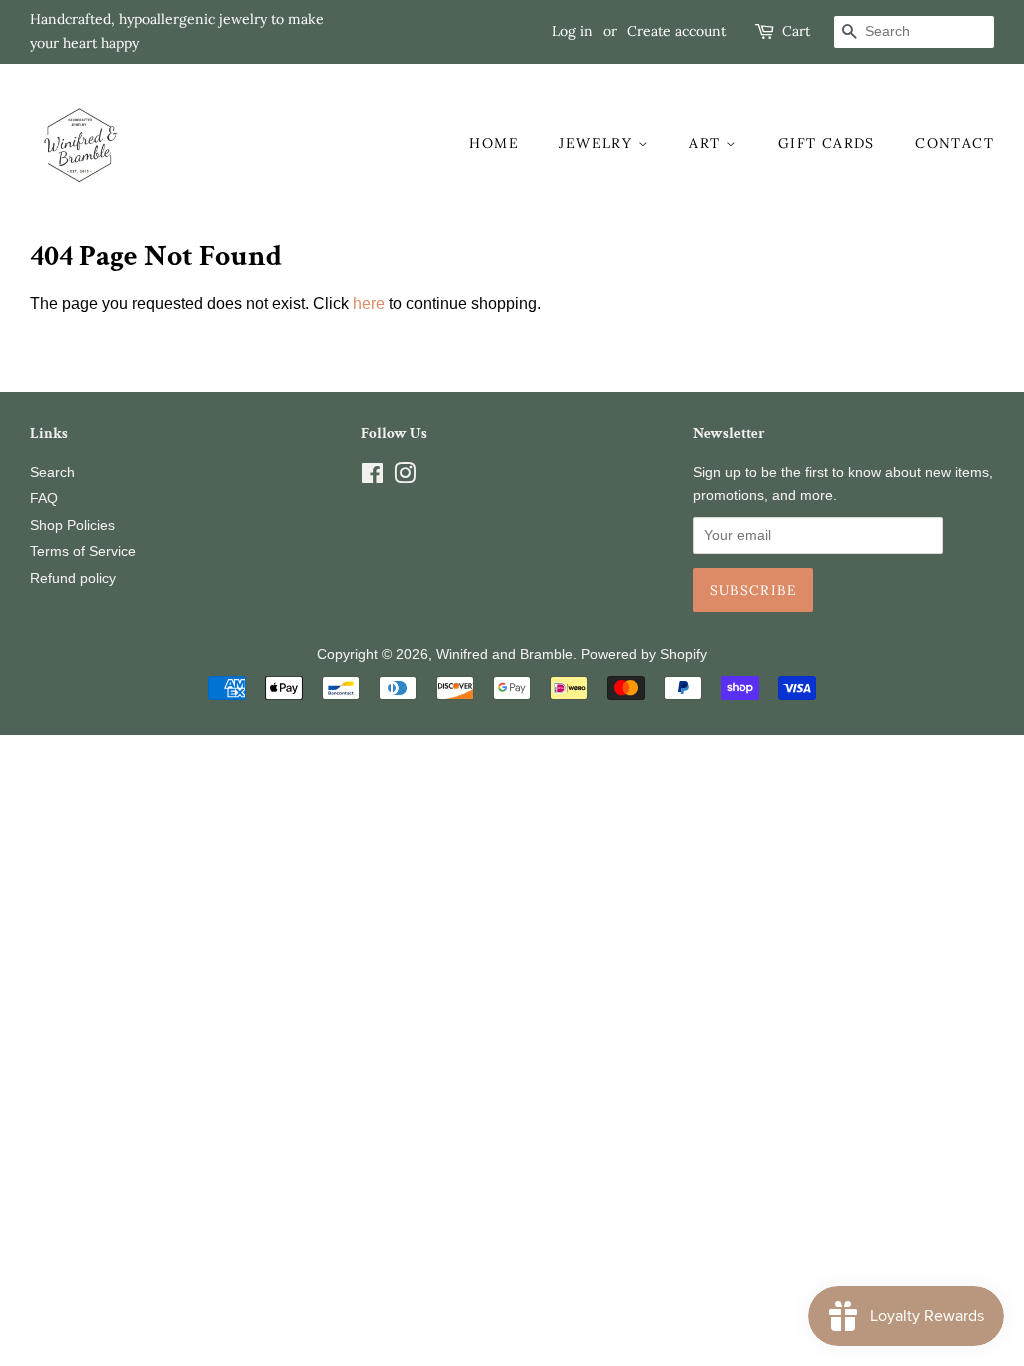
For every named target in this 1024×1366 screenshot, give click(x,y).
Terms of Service (83, 551)
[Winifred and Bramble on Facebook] (372, 477)
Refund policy (73, 578)
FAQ (44, 498)
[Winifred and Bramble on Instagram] (405, 477)
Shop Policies (72, 525)
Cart (796, 31)
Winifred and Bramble (504, 654)
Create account (676, 31)
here (369, 303)
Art (707, 143)
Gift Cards (826, 143)
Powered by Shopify (644, 654)
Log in (572, 31)
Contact (954, 143)
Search (52, 472)
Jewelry (598, 143)
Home (494, 143)
